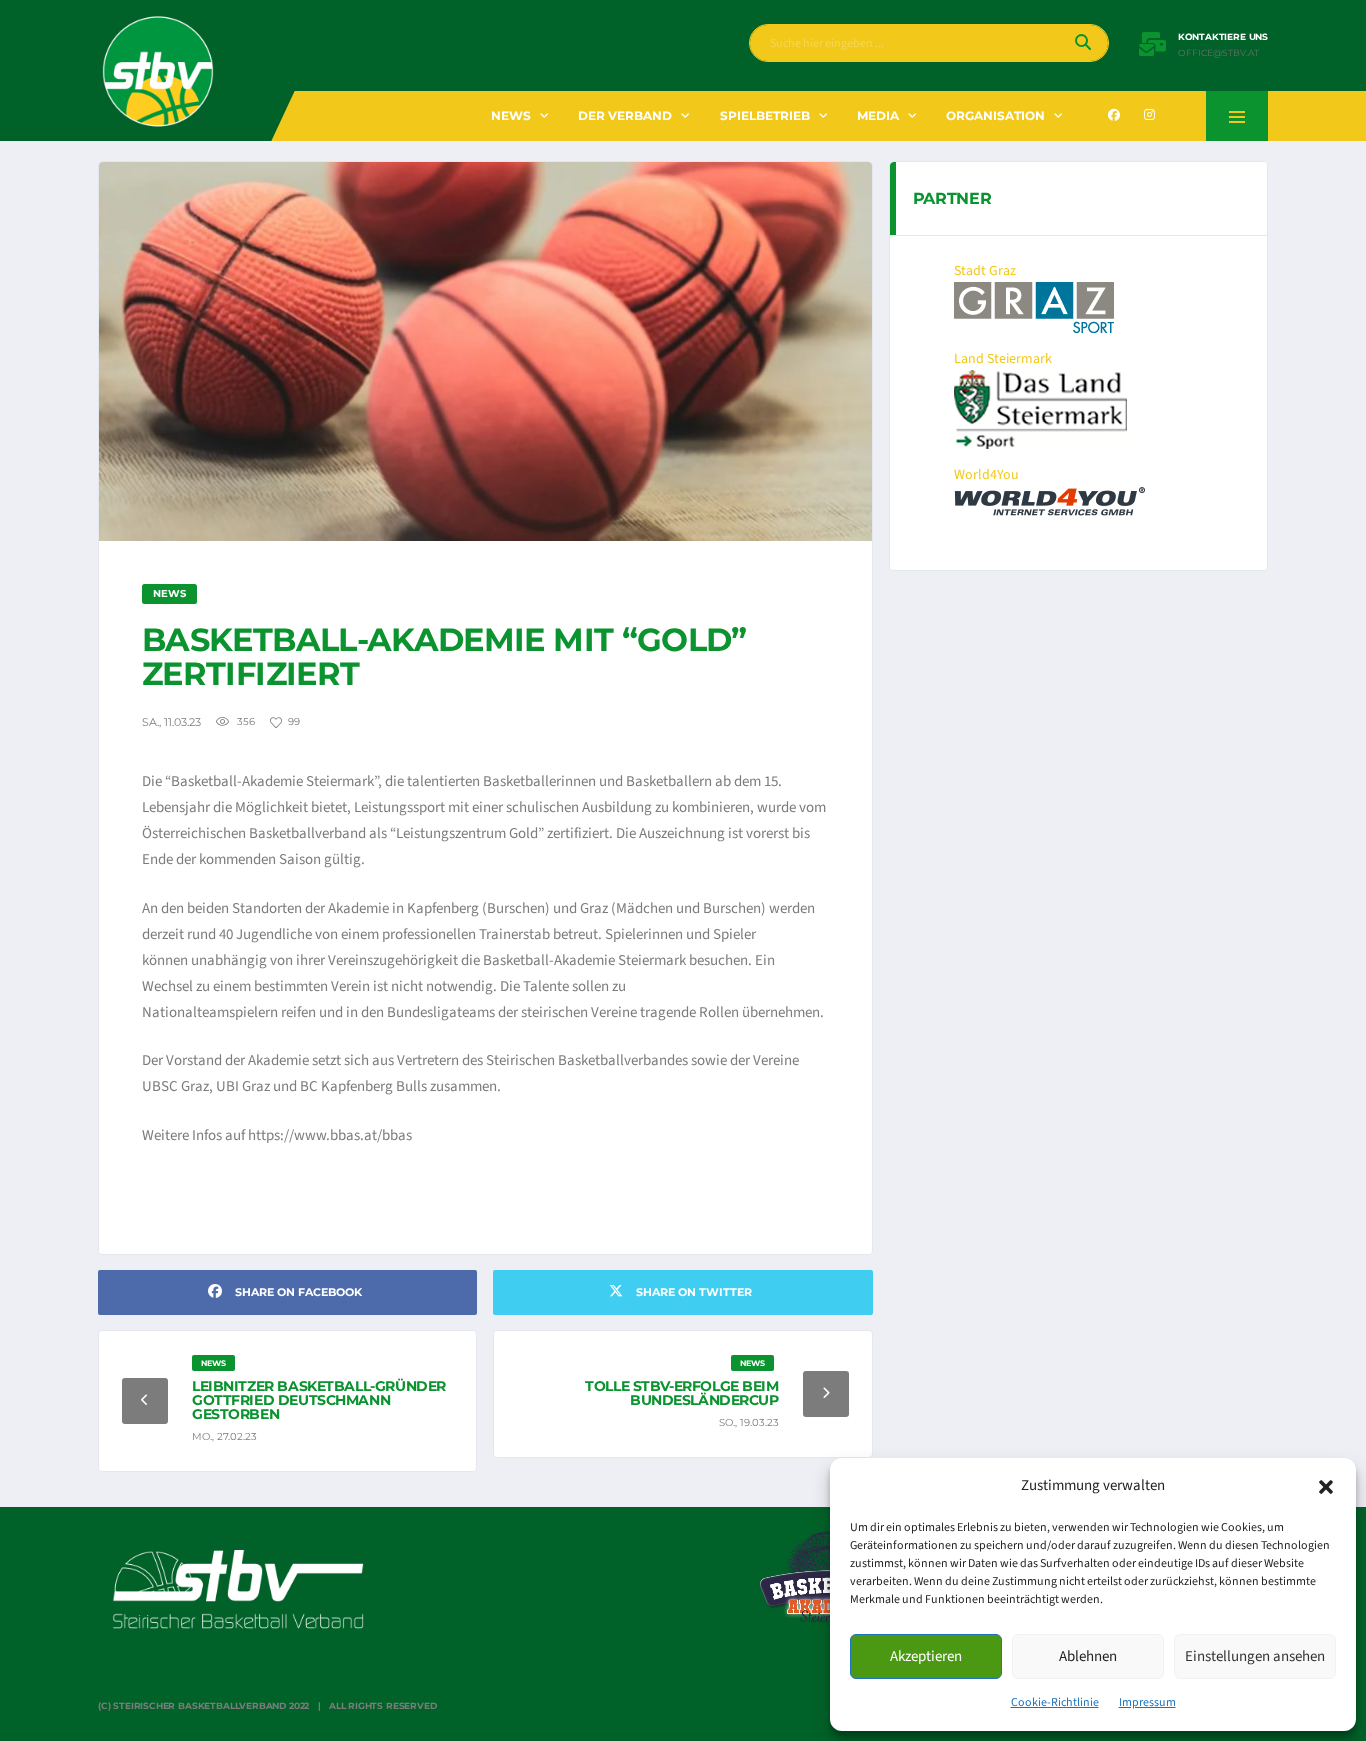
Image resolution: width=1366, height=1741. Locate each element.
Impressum (1147, 1702)
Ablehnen (1088, 1656)
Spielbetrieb (765, 115)
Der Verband (625, 115)
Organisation (995, 115)
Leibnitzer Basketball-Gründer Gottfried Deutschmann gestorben (319, 1400)
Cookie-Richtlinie (1055, 1702)
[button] (1326, 1486)
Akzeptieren (926, 1656)
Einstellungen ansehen (1255, 1656)
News (511, 115)
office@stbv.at (1218, 53)
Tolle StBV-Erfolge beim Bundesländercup (681, 1393)
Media (878, 115)
